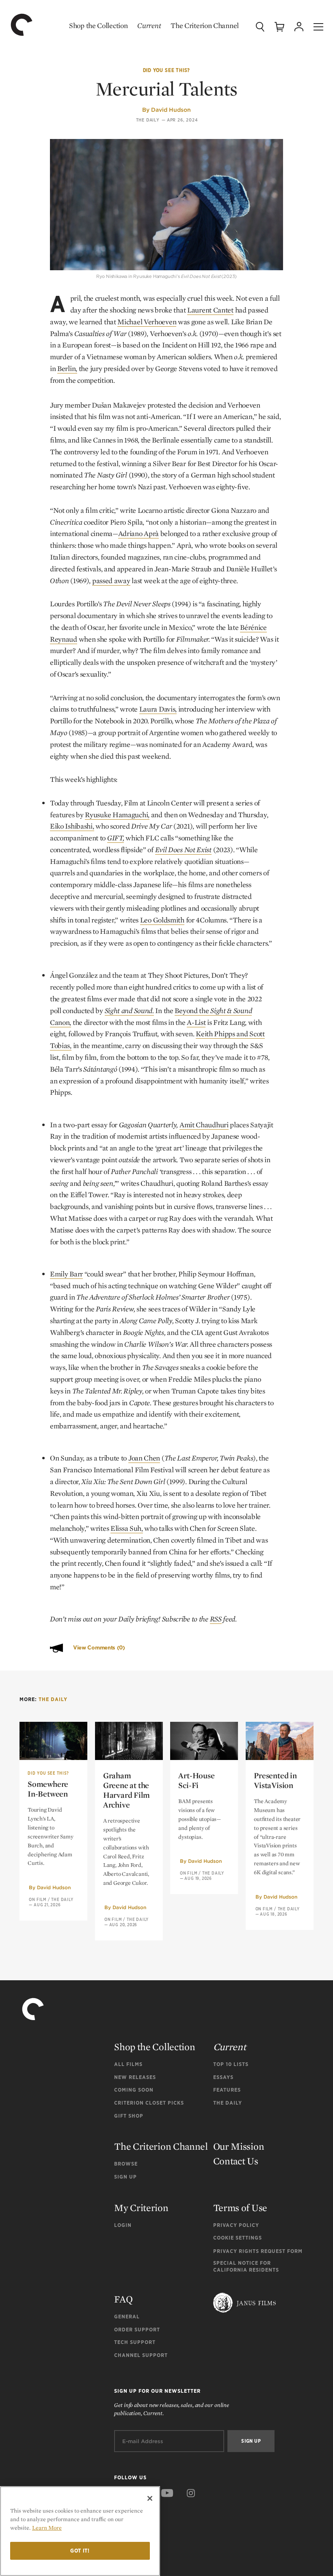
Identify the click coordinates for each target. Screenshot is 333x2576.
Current (149, 25)
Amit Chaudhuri (204, 1125)
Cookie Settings (238, 2238)
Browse (126, 2164)
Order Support (137, 2330)
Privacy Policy (236, 2225)
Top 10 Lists (231, 2064)
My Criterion (141, 2208)
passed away (111, 581)
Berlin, (67, 368)
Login (123, 2225)
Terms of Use (240, 2208)
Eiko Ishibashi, (72, 826)
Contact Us (236, 2161)
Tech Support (135, 2342)
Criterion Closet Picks (149, 2103)
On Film (38, 1899)
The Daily (148, 120)
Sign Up (125, 2177)
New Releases (135, 2077)
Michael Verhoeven (147, 322)
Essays (223, 2077)
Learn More (47, 2528)
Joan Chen (144, 1458)
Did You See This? (167, 70)
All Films (128, 2064)
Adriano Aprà (138, 533)
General (127, 2317)
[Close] (150, 2498)
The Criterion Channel (205, 25)
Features (227, 2090)
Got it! (80, 2551)
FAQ (123, 2299)
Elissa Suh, (127, 1528)
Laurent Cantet (210, 310)
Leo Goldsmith (162, 920)
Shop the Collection (98, 25)
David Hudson (171, 110)
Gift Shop (129, 2116)
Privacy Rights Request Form (258, 2251)
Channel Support (141, 2355)
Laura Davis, (158, 709)
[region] (80, 2531)
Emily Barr (66, 1274)
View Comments (99, 1648)
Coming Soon (134, 2090)
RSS (216, 1619)
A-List (196, 1022)
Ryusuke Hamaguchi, (117, 815)
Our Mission (239, 2146)
